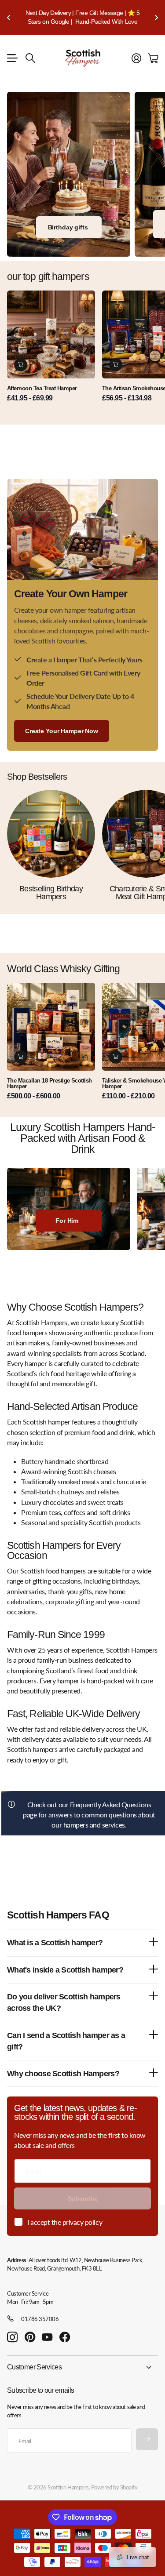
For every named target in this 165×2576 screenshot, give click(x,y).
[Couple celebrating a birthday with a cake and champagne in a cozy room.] (69, 174)
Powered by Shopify (114, 2487)
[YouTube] (47, 2337)
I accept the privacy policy (65, 2222)
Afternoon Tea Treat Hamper (42, 388)
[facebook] (65, 2337)
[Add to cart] (21, 365)
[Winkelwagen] (153, 58)
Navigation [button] (12, 58)
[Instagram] (12, 2338)
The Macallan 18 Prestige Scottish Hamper (49, 1083)
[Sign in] (136, 58)
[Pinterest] (30, 2337)
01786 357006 (40, 2319)
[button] (9, 17)
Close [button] (82, 2367)
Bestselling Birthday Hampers (51, 893)
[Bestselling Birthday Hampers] (51, 834)
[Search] (30, 58)
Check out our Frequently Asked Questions (89, 1804)
